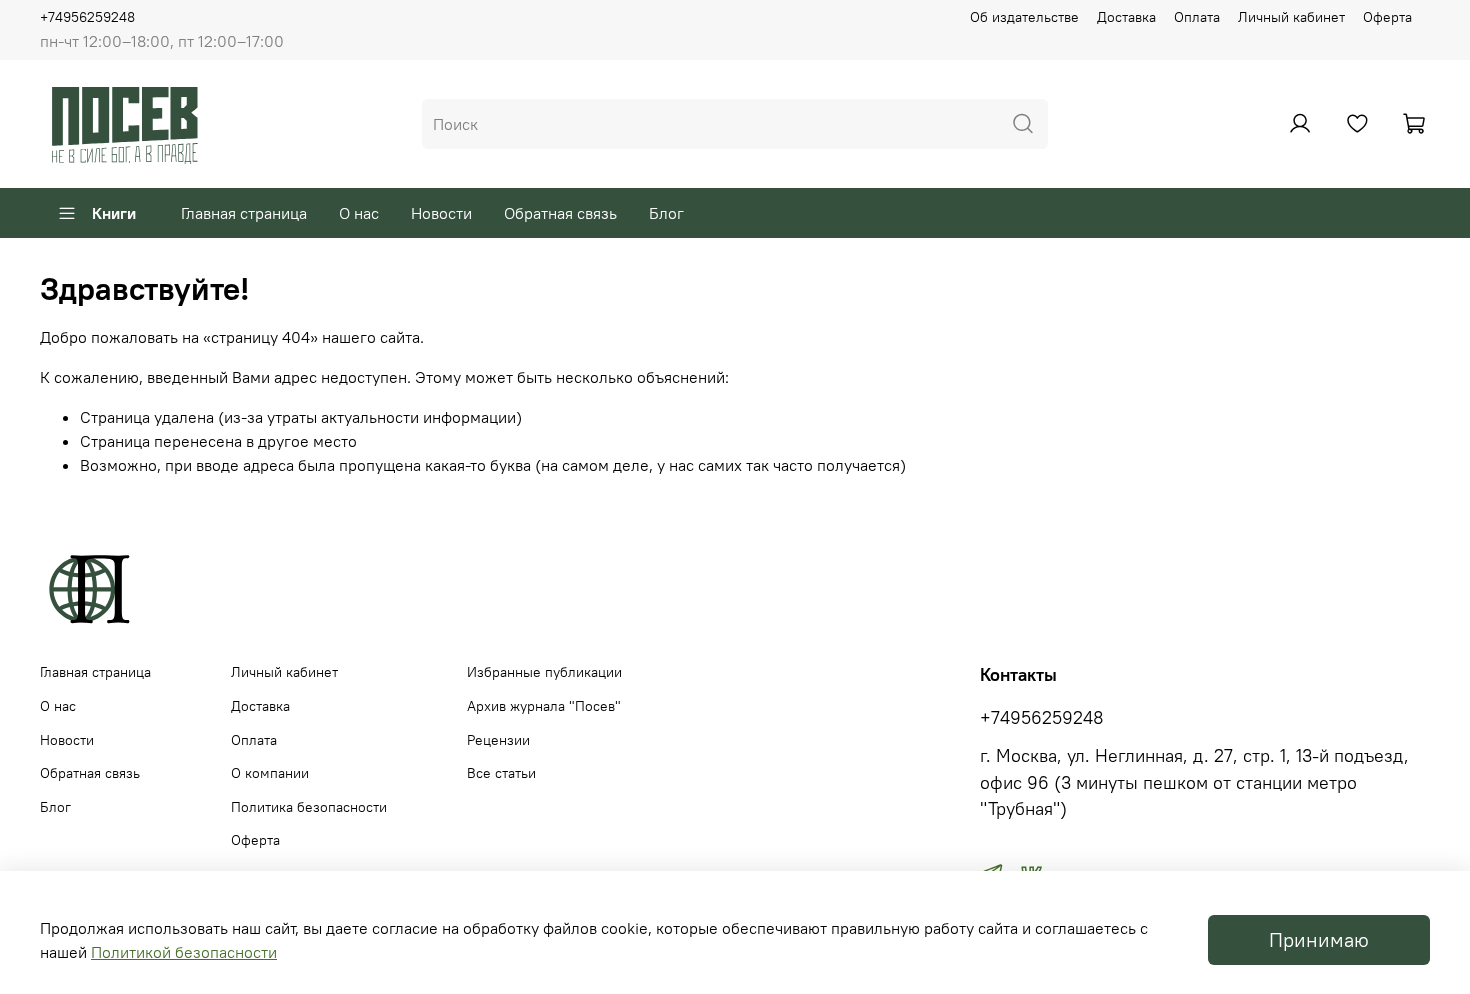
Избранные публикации (544, 672)
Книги (114, 213)
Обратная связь (560, 213)
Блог (666, 213)
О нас (359, 213)
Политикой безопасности (184, 952)
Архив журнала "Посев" (544, 706)
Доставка (1126, 17)
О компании (270, 773)
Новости (441, 213)
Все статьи (501, 773)
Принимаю (1319, 939)
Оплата (1197, 17)
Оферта (1387, 17)
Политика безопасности (309, 807)
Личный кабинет (1291, 17)
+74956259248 (87, 17)
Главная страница (244, 213)
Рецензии (498, 740)
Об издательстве (1024, 17)
